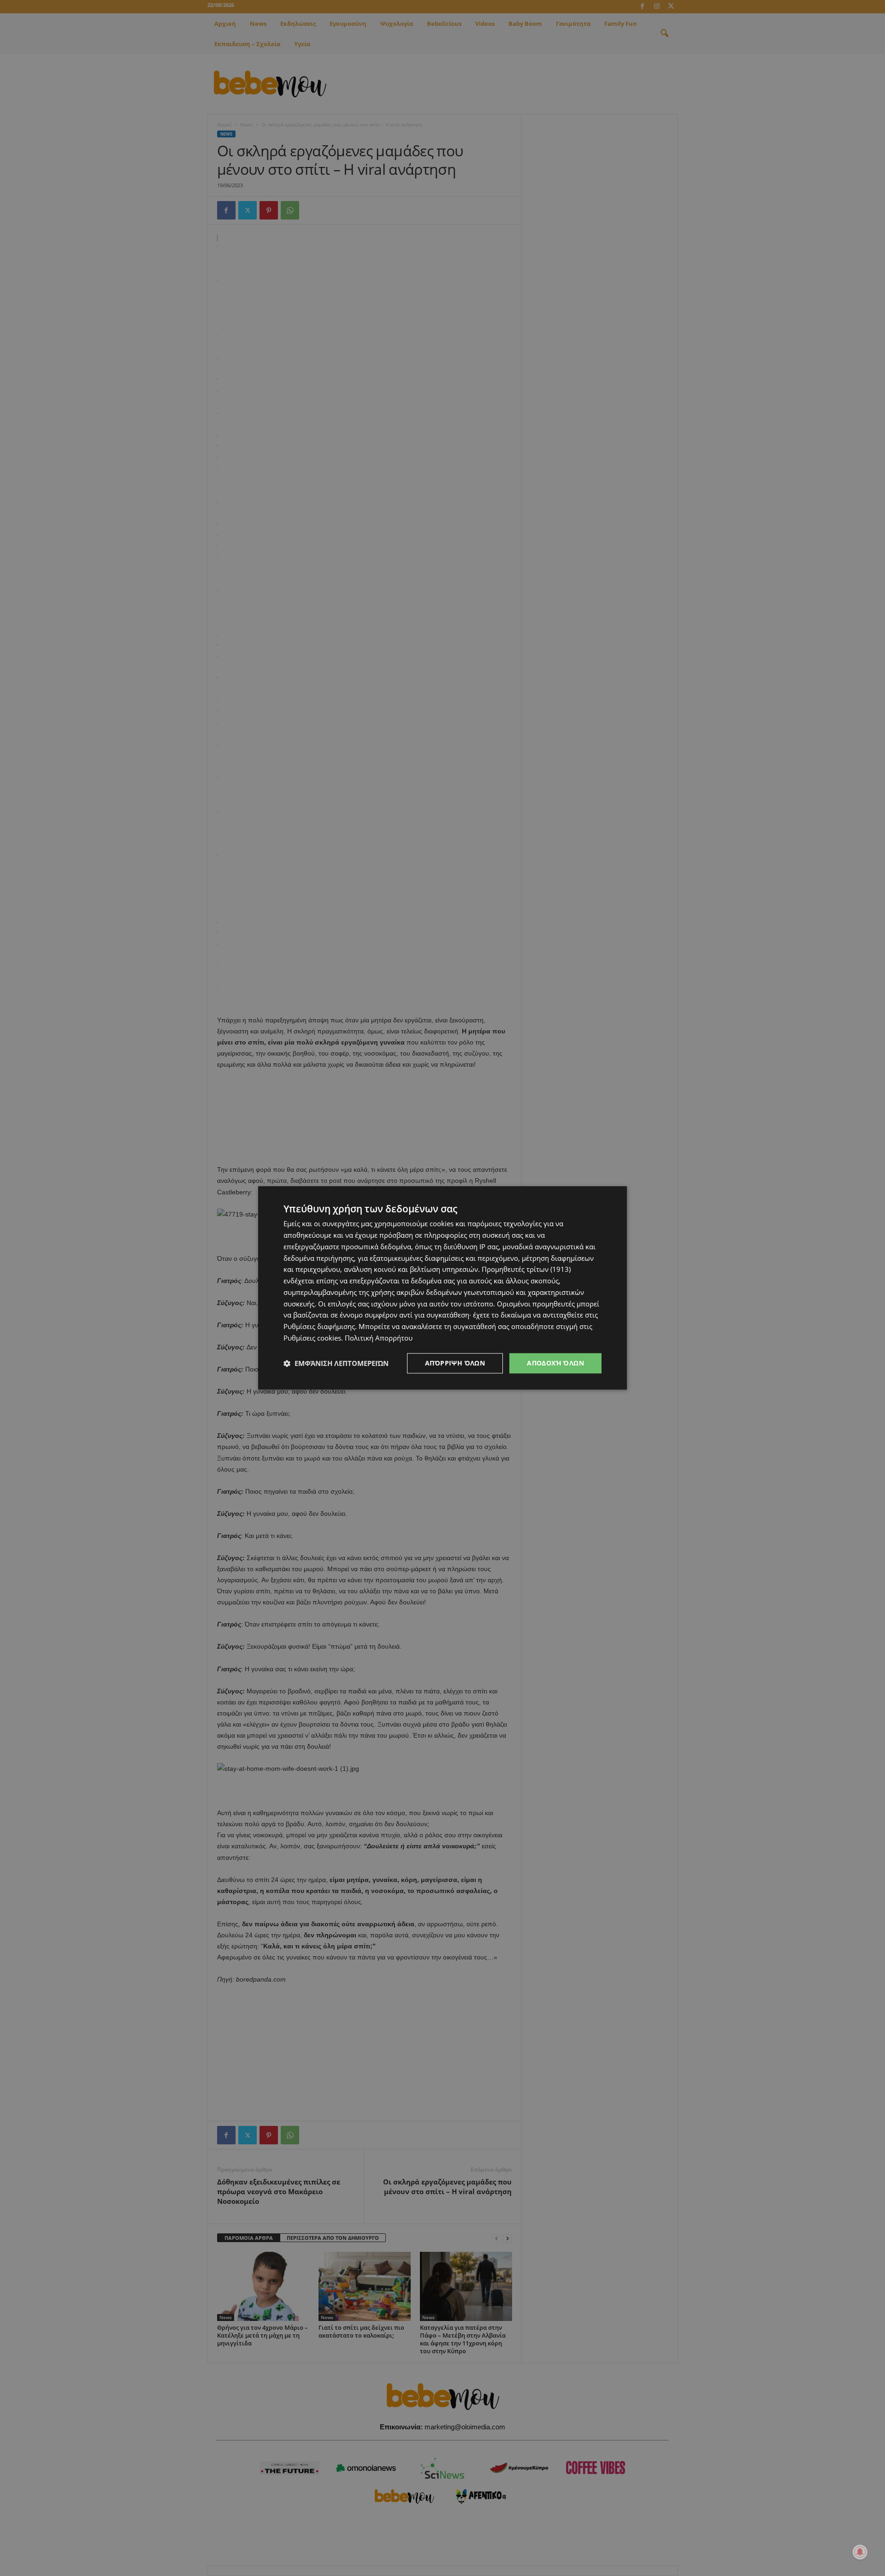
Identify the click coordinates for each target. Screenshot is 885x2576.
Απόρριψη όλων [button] (455, 1363)
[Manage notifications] (860, 2552)
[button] (336, 1363)
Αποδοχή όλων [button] (555, 1363)
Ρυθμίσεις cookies (312, 1338)
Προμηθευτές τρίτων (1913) (526, 1270)
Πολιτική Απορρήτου (379, 1338)
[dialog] (442, 1288)
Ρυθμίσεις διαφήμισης (319, 1326)
